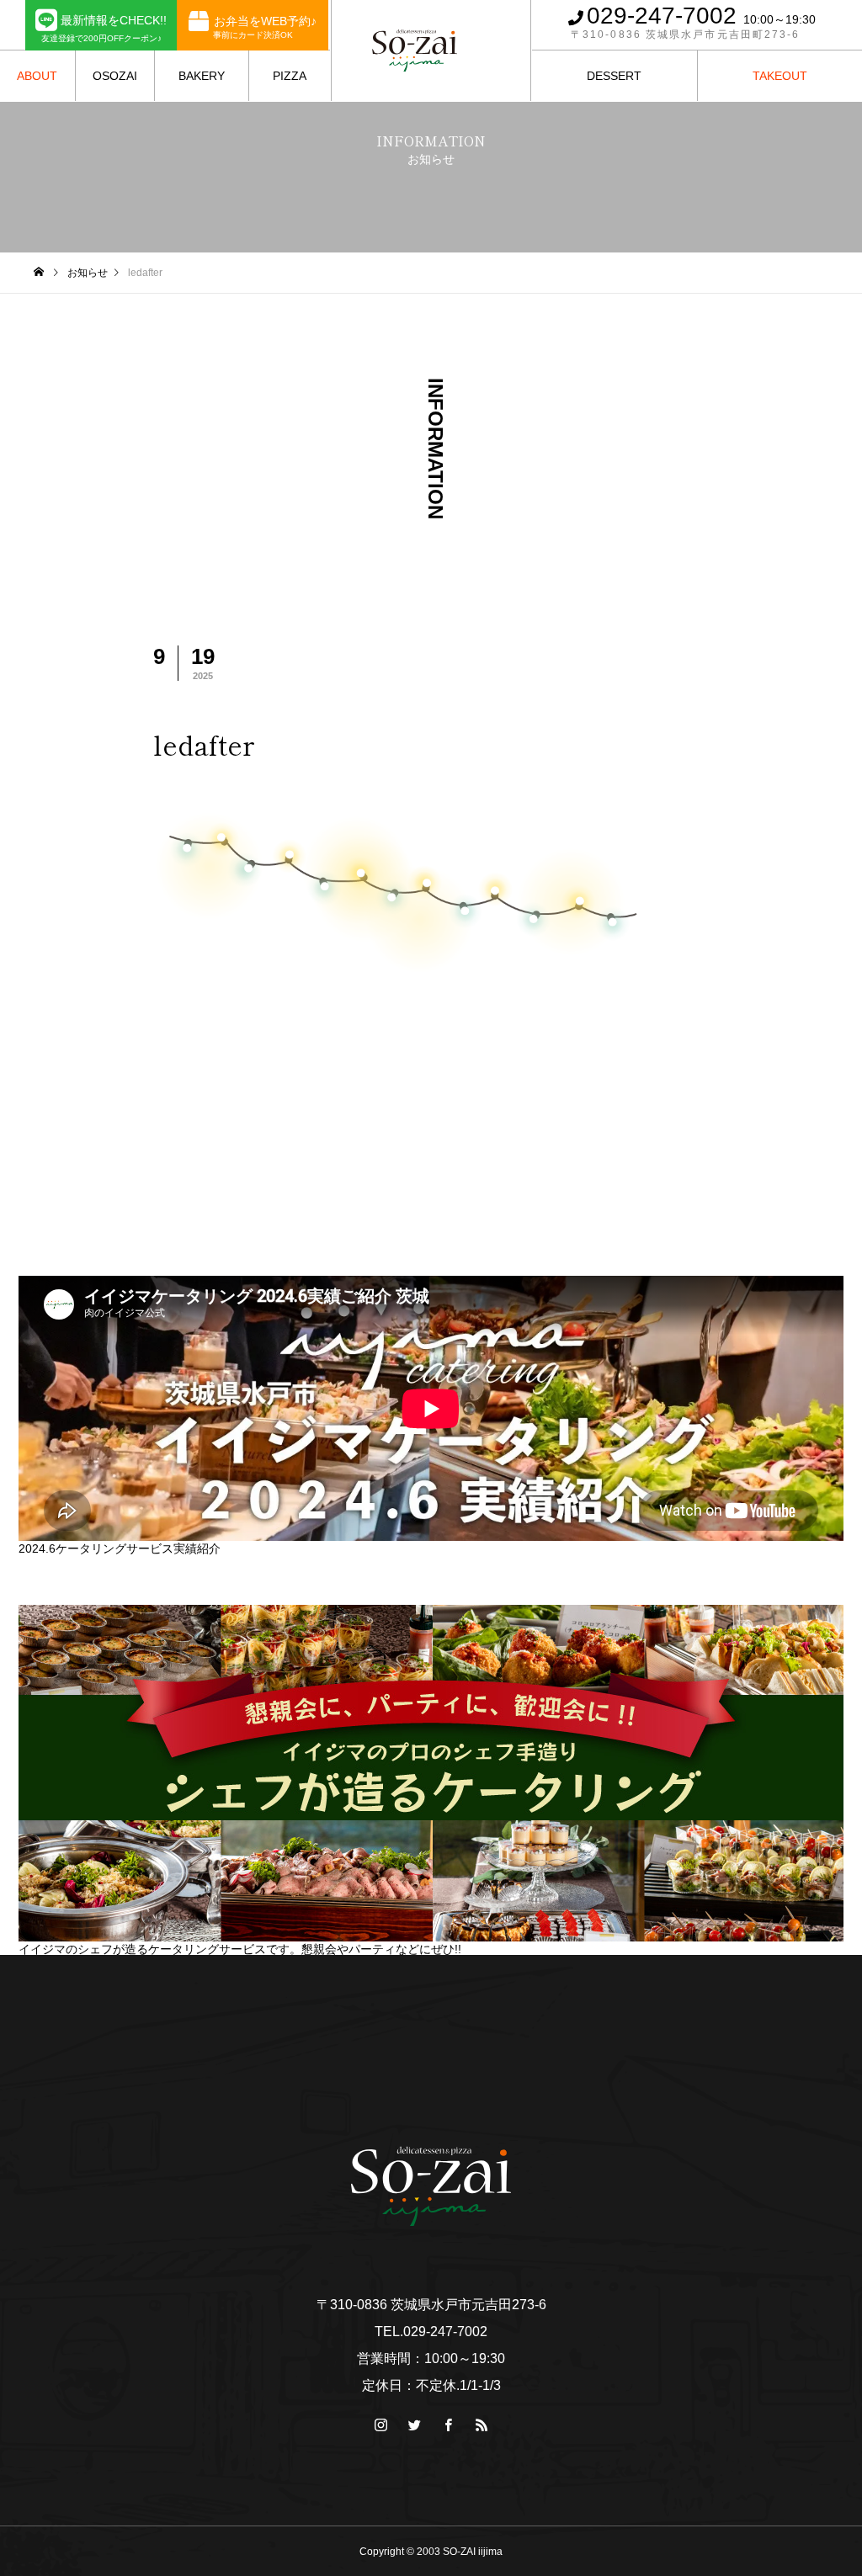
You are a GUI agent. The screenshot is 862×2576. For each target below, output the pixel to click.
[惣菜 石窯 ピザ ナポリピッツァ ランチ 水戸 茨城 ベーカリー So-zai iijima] (415, 50)
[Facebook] (448, 2425)
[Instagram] (380, 2425)
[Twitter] (414, 2425)
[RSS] (841, 25)
